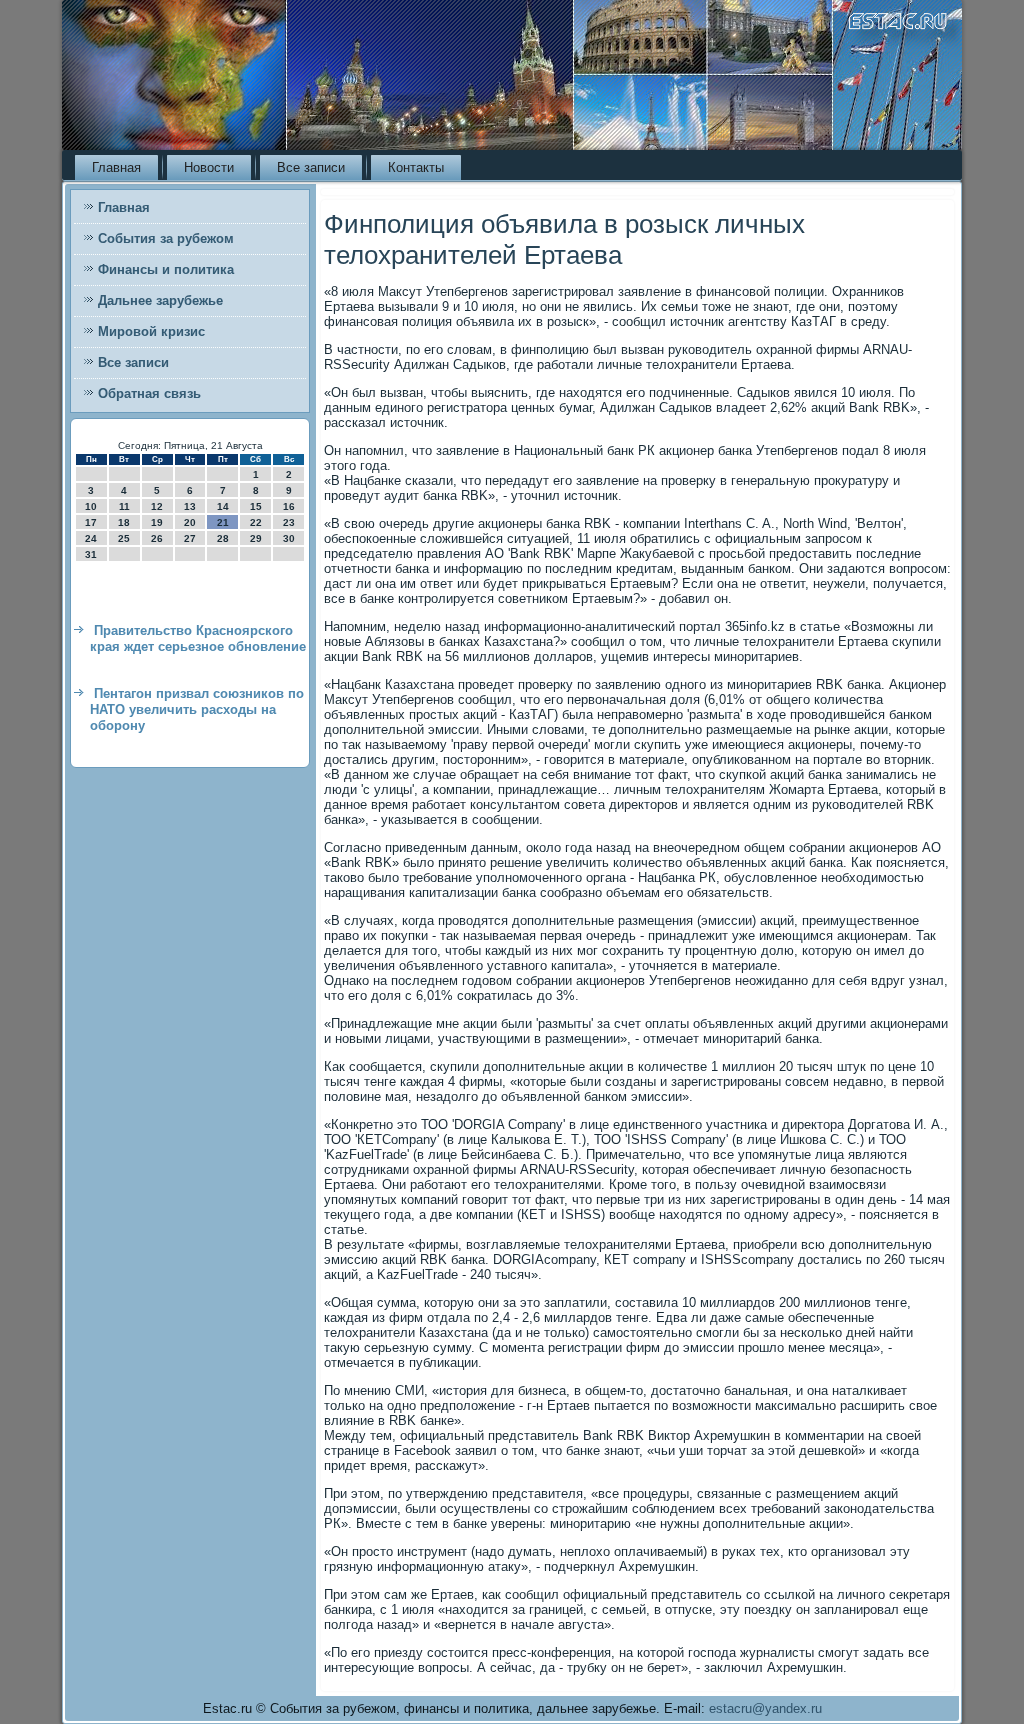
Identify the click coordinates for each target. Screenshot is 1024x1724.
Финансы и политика (166, 269)
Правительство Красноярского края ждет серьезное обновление (198, 638)
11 (124, 506)
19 (157, 522)
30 (289, 538)
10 (91, 506)
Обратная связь (149, 393)
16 (289, 506)
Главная (116, 167)
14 (223, 506)
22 (256, 522)
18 (124, 522)
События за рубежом (166, 238)
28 (223, 538)
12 (157, 506)
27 (190, 538)
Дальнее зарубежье (160, 300)
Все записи (311, 167)
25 (124, 538)
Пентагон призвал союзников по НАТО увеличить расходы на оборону (197, 710)
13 (190, 506)
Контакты (416, 167)
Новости (209, 167)
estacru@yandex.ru (765, 1708)
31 (91, 554)
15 (256, 506)
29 (256, 538)
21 (223, 522)
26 (157, 538)
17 (91, 522)
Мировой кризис (151, 331)
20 (190, 522)
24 (91, 538)
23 (289, 522)
